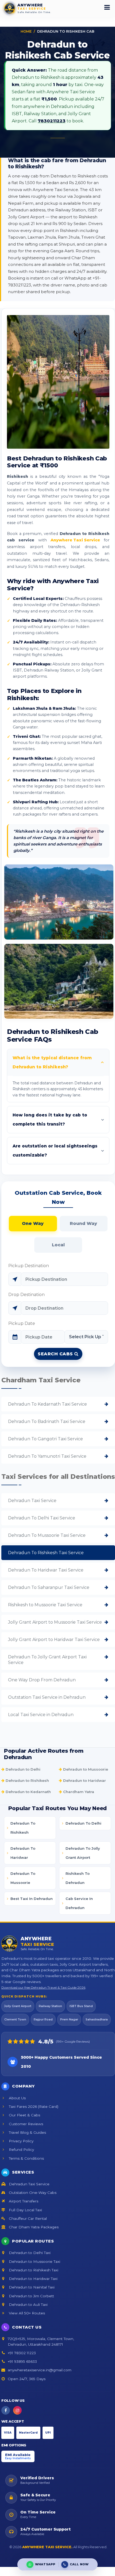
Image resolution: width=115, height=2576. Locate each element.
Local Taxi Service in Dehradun (41, 1715)
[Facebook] (6, 2410)
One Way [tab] (33, 1223)
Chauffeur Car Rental (27, 2218)
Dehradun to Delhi (22, 1769)
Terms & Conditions (26, 2158)
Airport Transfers (23, 2201)
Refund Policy (21, 2150)
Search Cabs (56, 1354)
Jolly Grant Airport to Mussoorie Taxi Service (55, 1622)
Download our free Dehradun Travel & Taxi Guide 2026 (43, 1987)
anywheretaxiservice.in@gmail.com (40, 2370)
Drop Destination (26, 1295)
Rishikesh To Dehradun (78, 1878)
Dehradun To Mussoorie (23, 1878)
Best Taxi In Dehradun (32, 1899)
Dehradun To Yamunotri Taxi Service (47, 1456)
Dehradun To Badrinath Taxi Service (47, 1421)
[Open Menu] (107, 8)
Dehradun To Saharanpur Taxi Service (49, 1587)
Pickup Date (22, 1323)
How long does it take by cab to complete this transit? (50, 1120)
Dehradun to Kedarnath (28, 1792)
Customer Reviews (25, 2124)
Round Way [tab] (83, 1223)
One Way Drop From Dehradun (42, 1680)
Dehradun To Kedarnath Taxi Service (47, 1404)
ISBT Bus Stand (81, 2006)
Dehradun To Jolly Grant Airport (83, 1853)
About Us (17, 2098)
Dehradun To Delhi (83, 1823)
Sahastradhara (97, 2020)
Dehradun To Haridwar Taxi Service (46, 1570)
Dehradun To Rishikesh (23, 1828)
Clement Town (15, 2020)
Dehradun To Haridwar (23, 1853)
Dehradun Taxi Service (32, 1501)
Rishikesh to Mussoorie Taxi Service (45, 1605)
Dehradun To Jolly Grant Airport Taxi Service (47, 1660)
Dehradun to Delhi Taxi (29, 2253)
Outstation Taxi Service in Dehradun (47, 1697)
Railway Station (50, 2006)
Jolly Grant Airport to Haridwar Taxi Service (54, 1640)
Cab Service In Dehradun (79, 1903)
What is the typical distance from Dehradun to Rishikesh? (52, 1062)
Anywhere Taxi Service (75, 540)
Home (26, 31)
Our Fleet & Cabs (24, 2115)
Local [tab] (58, 1245)
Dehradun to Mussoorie (85, 1769)
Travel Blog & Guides (27, 2132)
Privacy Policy (21, 2141)
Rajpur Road (43, 2020)
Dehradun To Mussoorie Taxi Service (47, 1535)
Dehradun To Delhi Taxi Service (42, 1518)
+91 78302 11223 (22, 2353)
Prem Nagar (69, 2020)
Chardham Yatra (78, 1792)
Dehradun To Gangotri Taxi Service (45, 1439)
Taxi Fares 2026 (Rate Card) (33, 2106)
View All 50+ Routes (26, 2313)
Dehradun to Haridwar (84, 1780)
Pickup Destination (29, 1266)
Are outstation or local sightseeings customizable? (55, 1151)
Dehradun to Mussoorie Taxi (34, 2261)
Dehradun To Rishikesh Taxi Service (46, 1553)
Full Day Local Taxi (25, 2210)
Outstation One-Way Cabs (32, 2193)
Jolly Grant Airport (18, 2006)
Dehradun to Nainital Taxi (31, 2287)
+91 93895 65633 (22, 2361)
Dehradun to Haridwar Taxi (33, 2279)
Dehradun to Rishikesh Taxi (33, 2270)
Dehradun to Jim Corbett (31, 2296)
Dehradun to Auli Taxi (28, 2305)
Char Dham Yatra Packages (33, 2227)
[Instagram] (17, 2410)
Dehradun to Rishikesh (27, 1780)
